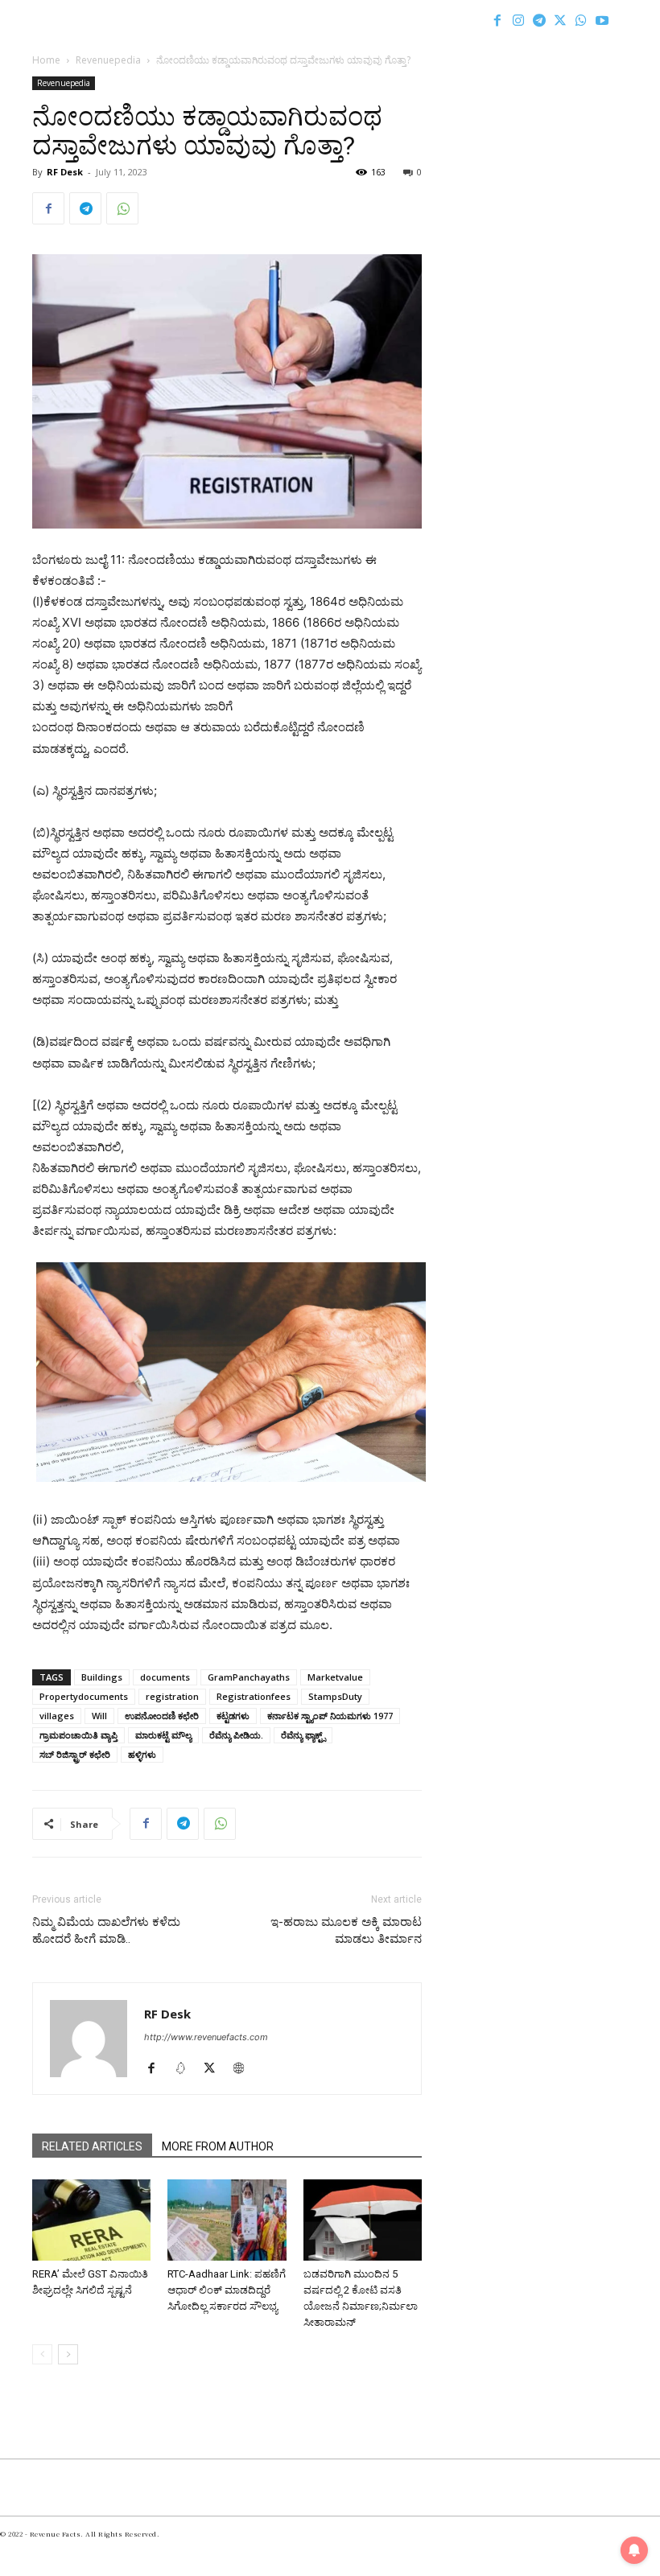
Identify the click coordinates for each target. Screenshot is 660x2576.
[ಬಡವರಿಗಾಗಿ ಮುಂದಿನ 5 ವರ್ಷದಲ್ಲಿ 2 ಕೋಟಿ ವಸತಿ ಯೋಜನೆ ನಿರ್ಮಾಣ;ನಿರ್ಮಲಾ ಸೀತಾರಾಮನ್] (363, 2220)
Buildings (102, 1677)
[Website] (244, 2069)
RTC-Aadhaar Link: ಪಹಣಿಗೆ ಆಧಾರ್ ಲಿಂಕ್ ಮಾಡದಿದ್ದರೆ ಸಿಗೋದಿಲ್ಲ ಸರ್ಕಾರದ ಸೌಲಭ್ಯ (227, 2290)
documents (165, 1677)
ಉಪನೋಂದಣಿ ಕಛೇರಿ (162, 1716)
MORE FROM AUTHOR (218, 2146)
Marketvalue (335, 1677)
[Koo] (186, 2069)
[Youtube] (602, 20)
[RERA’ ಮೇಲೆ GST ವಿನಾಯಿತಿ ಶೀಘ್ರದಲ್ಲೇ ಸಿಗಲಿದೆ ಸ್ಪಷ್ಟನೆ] (91, 2220)
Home (46, 60)
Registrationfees (254, 1696)
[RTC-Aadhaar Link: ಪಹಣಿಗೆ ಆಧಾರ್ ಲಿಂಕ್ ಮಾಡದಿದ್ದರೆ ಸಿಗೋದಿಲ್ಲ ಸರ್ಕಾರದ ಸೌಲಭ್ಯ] (227, 2220)
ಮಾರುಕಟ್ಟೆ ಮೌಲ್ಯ (163, 1735)
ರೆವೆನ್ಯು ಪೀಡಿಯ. (236, 1735)
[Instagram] (518, 20)
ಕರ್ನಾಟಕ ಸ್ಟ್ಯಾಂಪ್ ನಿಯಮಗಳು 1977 (330, 1716)
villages (57, 1716)
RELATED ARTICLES (92, 2146)
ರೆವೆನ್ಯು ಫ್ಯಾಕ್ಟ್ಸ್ (303, 1735)
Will (99, 1716)
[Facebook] (497, 20)
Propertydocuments (84, 1696)
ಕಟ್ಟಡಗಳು (233, 1716)
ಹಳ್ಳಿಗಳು (142, 1754)
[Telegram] (539, 20)
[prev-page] (42, 2354)
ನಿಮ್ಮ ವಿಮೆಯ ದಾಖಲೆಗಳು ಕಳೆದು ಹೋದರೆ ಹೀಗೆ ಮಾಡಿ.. (106, 1930)
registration (172, 1696)
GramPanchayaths (249, 1677)
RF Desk (65, 172)
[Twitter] (560, 20)
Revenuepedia (108, 60)
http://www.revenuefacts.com (206, 2037)
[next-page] (68, 2354)
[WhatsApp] (581, 20)
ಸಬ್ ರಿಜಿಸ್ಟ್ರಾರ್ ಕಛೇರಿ (75, 1754)
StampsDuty (335, 1696)
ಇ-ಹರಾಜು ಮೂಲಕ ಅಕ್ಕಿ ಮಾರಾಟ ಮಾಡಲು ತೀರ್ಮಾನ (346, 1930)
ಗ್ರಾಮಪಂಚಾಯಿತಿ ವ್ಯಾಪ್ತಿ (78, 1735)
